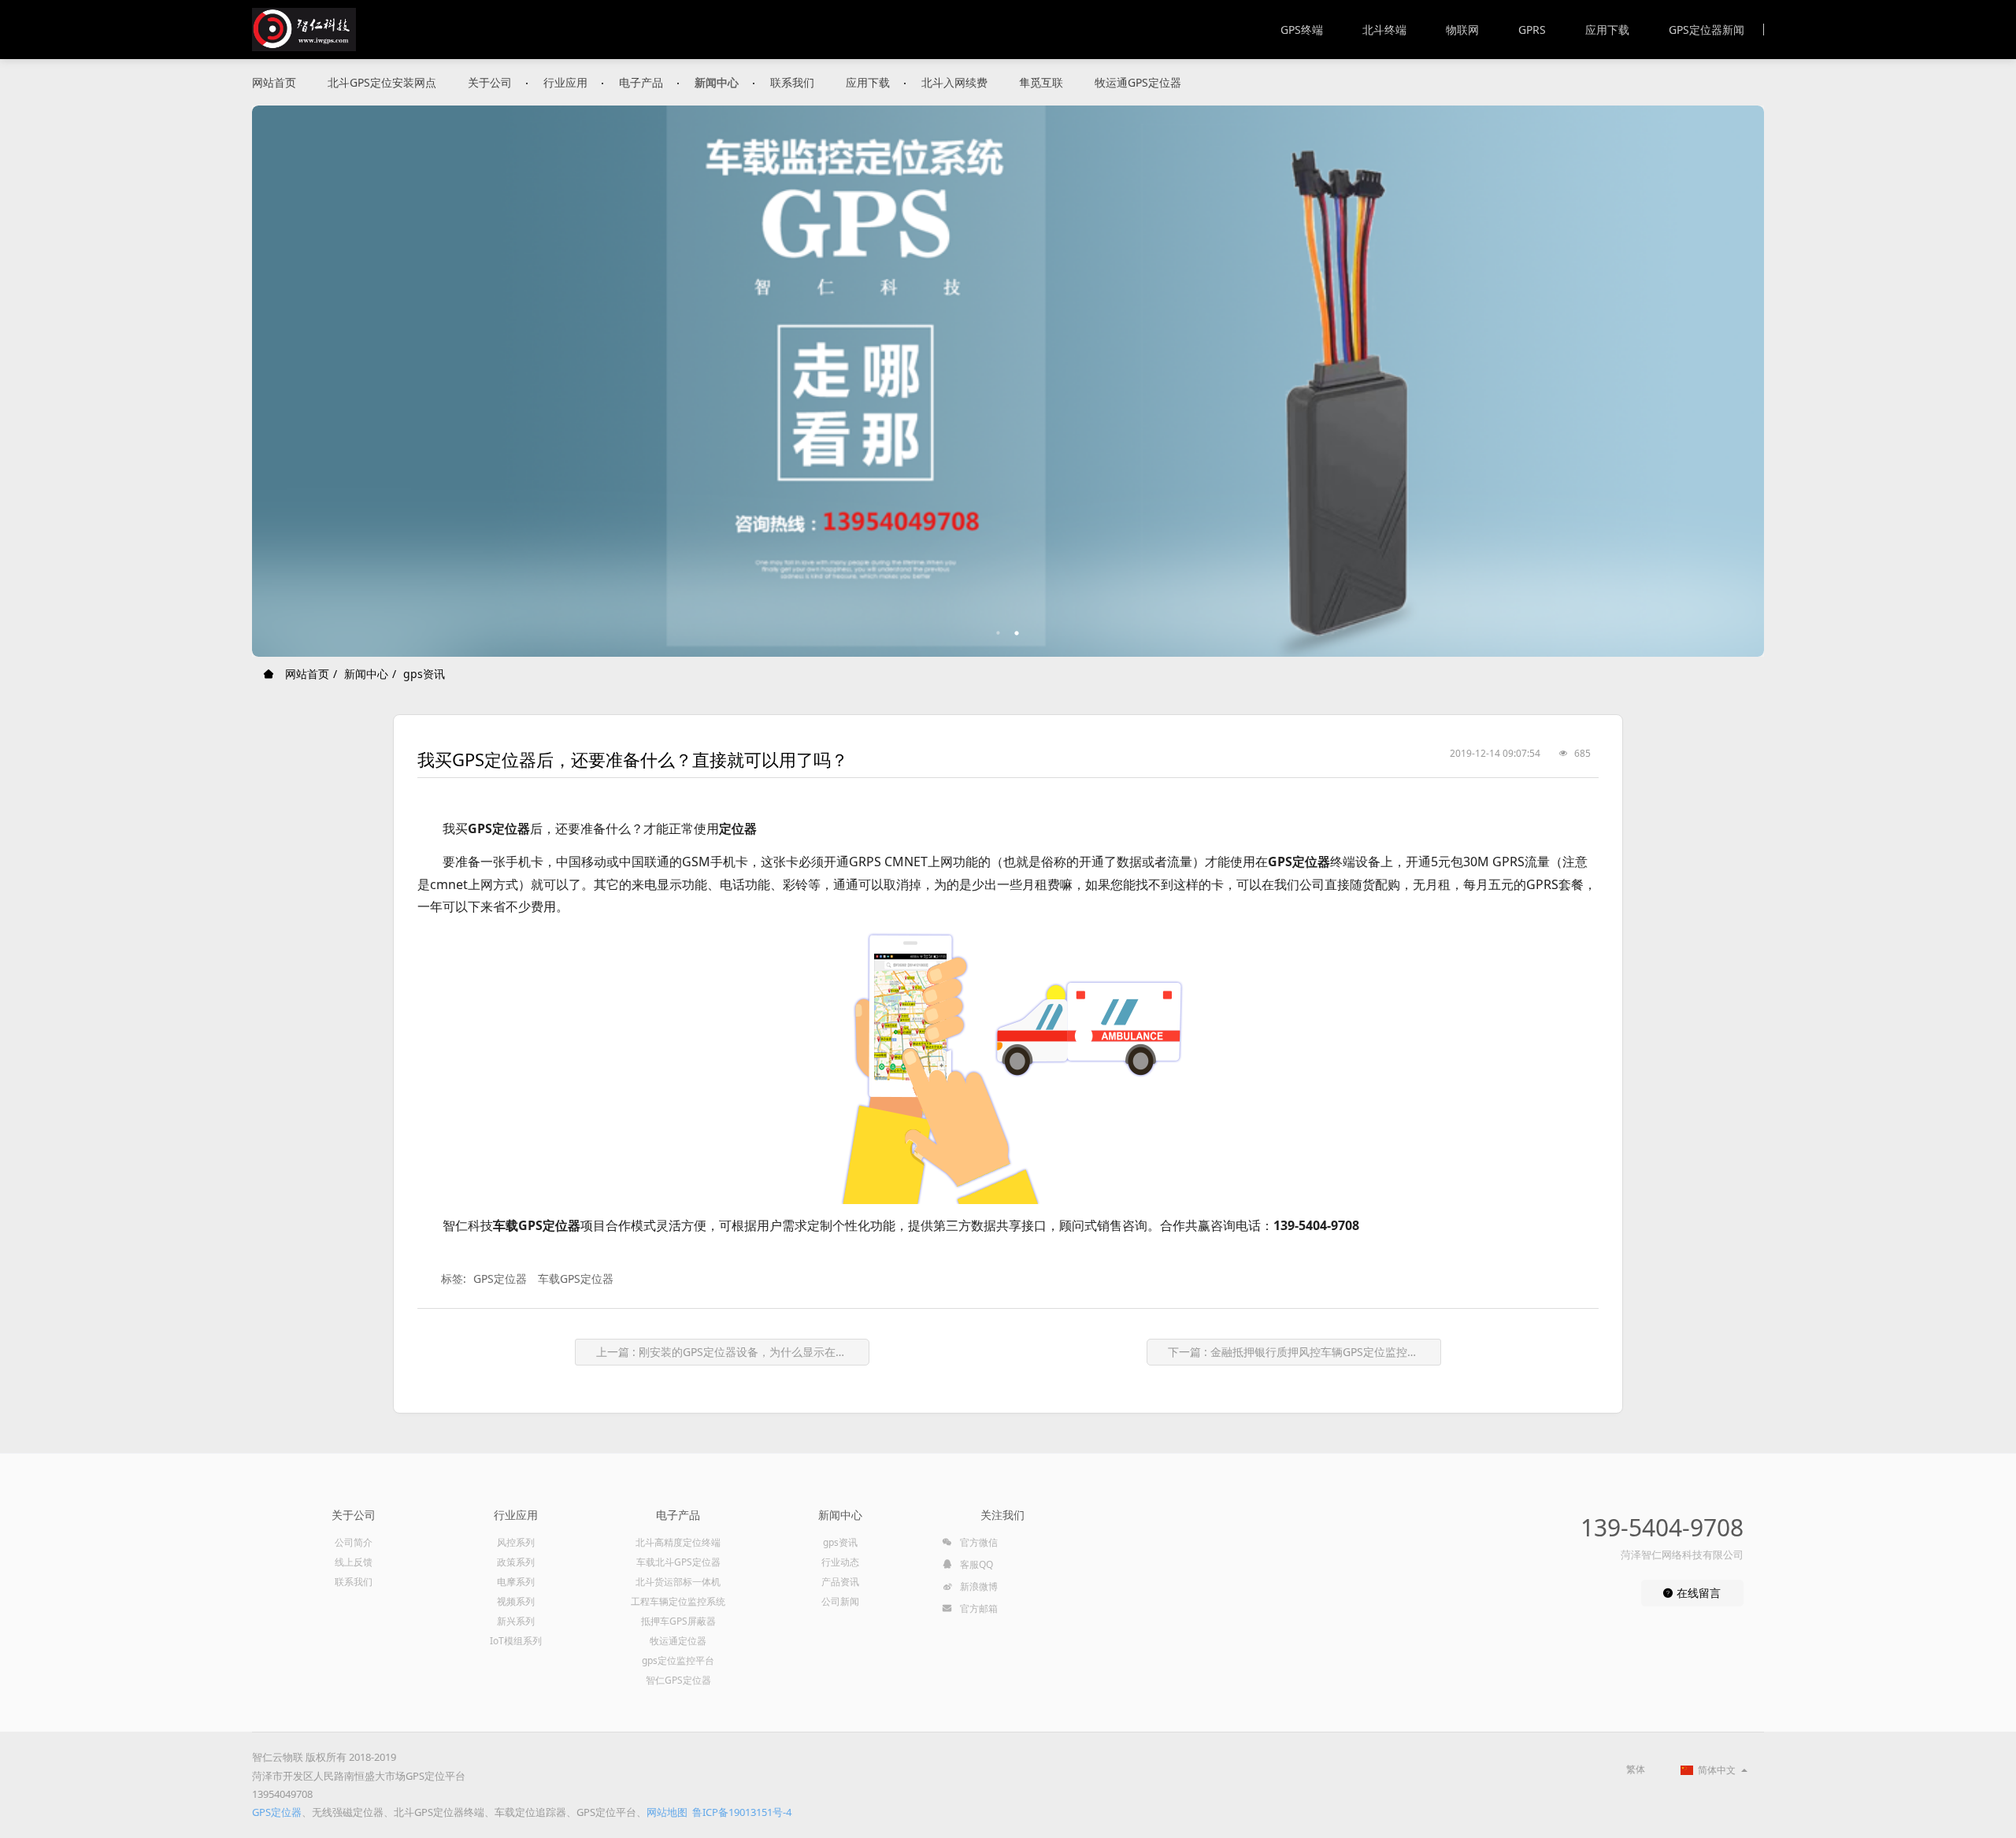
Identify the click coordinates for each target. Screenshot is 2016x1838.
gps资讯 (424, 674)
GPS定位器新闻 (1707, 30)
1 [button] (999, 633)
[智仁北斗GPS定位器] (304, 30)
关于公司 (490, 82)
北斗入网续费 (954, 82)
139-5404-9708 (1662, 1527)
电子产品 (641, 82)
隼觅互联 (1041, 82)
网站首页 (274, 82)
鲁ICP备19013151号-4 (742, 1812)
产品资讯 (840, 1582)
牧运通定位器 (678, 1641)
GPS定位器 (500, 1278)
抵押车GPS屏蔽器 (678, 1621)
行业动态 (840, 1562)
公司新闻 (840, 1601)
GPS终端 (1302, 30)
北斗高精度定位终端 (678, 1542)
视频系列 (516, 1601)
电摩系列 (516, 1582)
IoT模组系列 (516, 1641)
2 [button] (1017, 633)
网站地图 (667, 1812)
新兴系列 (516, 1621)
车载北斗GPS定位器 (678, 1562)
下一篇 (1299, 1352)
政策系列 (516, 1562)
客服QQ (975, 1564)
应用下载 (1607, 30)
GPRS (1532, 30)
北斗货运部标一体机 (678, 1582)
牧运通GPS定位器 (1138, 82)
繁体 (1636, 1769)
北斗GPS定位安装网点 (382, 82)
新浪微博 (978, 1586)
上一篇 (732, 1352)
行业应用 (565, 82)
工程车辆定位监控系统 (678, 1601)
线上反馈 (354, 1562)
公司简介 (354, 1542)
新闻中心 (717, 82)
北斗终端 (1384, 30)
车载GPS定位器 (576, 1278)
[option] (1008, 381)
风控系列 (516, 1542)
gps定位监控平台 (678, 1660)
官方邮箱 (978, 1608)
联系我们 (792, 82)
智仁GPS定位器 (678, 1680)
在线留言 (1697, 1593)
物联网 (1462, 30)
